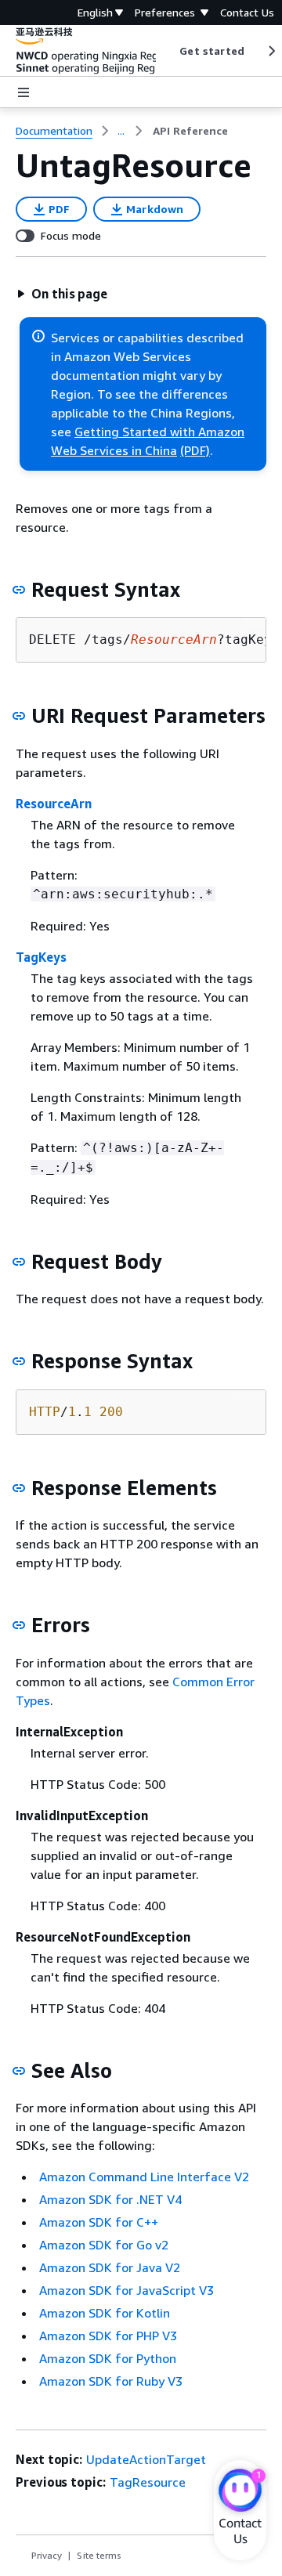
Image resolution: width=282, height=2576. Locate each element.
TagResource (148, 2482)
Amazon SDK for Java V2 (110, 2267)
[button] (62, 294)
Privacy (47, 2555)
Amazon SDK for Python (108, 2358)
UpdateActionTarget (146, 2459)
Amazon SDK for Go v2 (104, 2245)
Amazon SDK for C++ (99, 2222)
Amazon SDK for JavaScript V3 (127, 2290)
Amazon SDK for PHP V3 (108, 2336)
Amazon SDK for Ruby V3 (111, 2381)
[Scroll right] (271, 51)
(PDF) (195, 450)
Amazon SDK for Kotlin (105, 2313)
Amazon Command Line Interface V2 (144, 2177)
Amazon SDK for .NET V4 (110, 2199)
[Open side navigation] (23, 92)
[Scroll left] (168, 51)
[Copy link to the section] (19, 590)
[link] (190, 131)
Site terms (99, 2555)
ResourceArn (54, 804)
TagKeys (41, 957)
